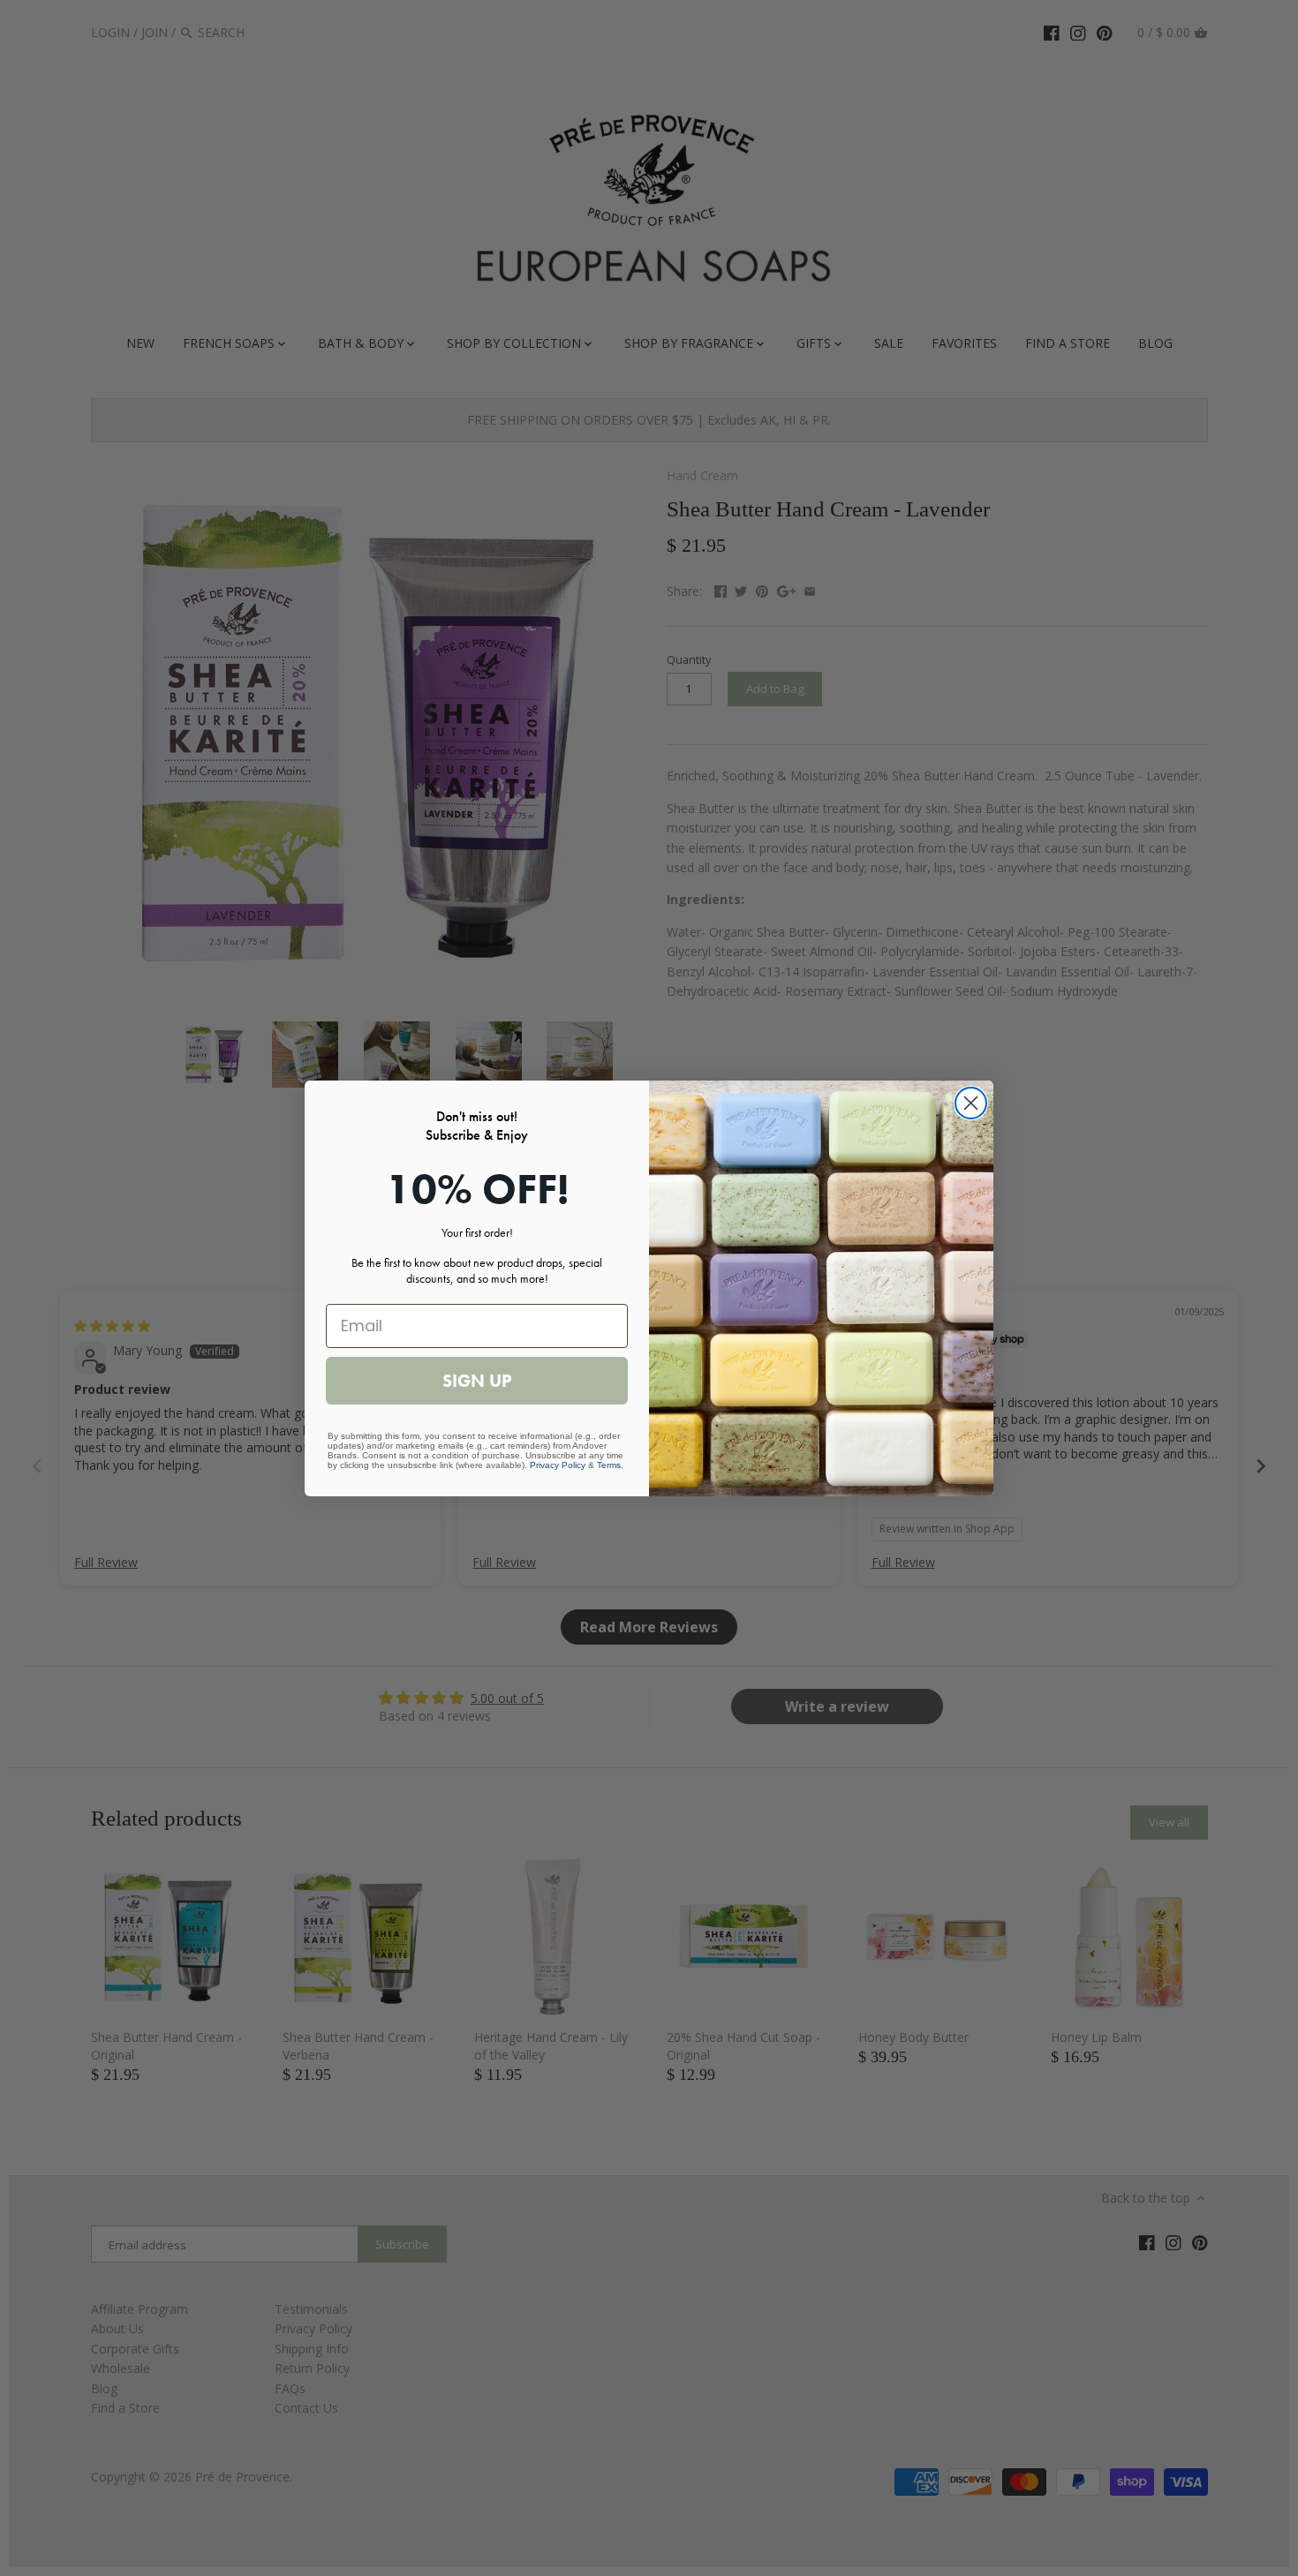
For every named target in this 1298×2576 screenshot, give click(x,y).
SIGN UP (477, 1381)
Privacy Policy (558, 1465)
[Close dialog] (971, 1103)
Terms (609, 1465)
